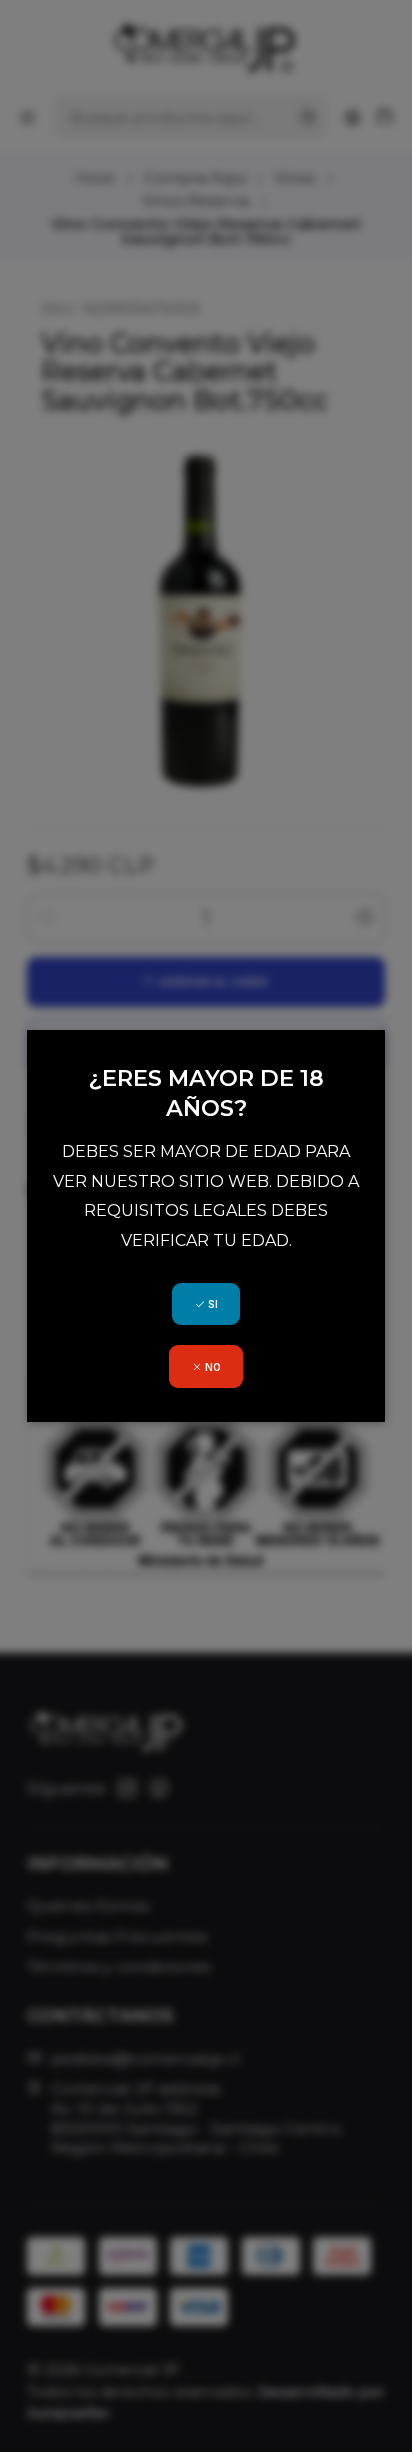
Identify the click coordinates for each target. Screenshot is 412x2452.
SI (211, 1304)
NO (211, 1367)
